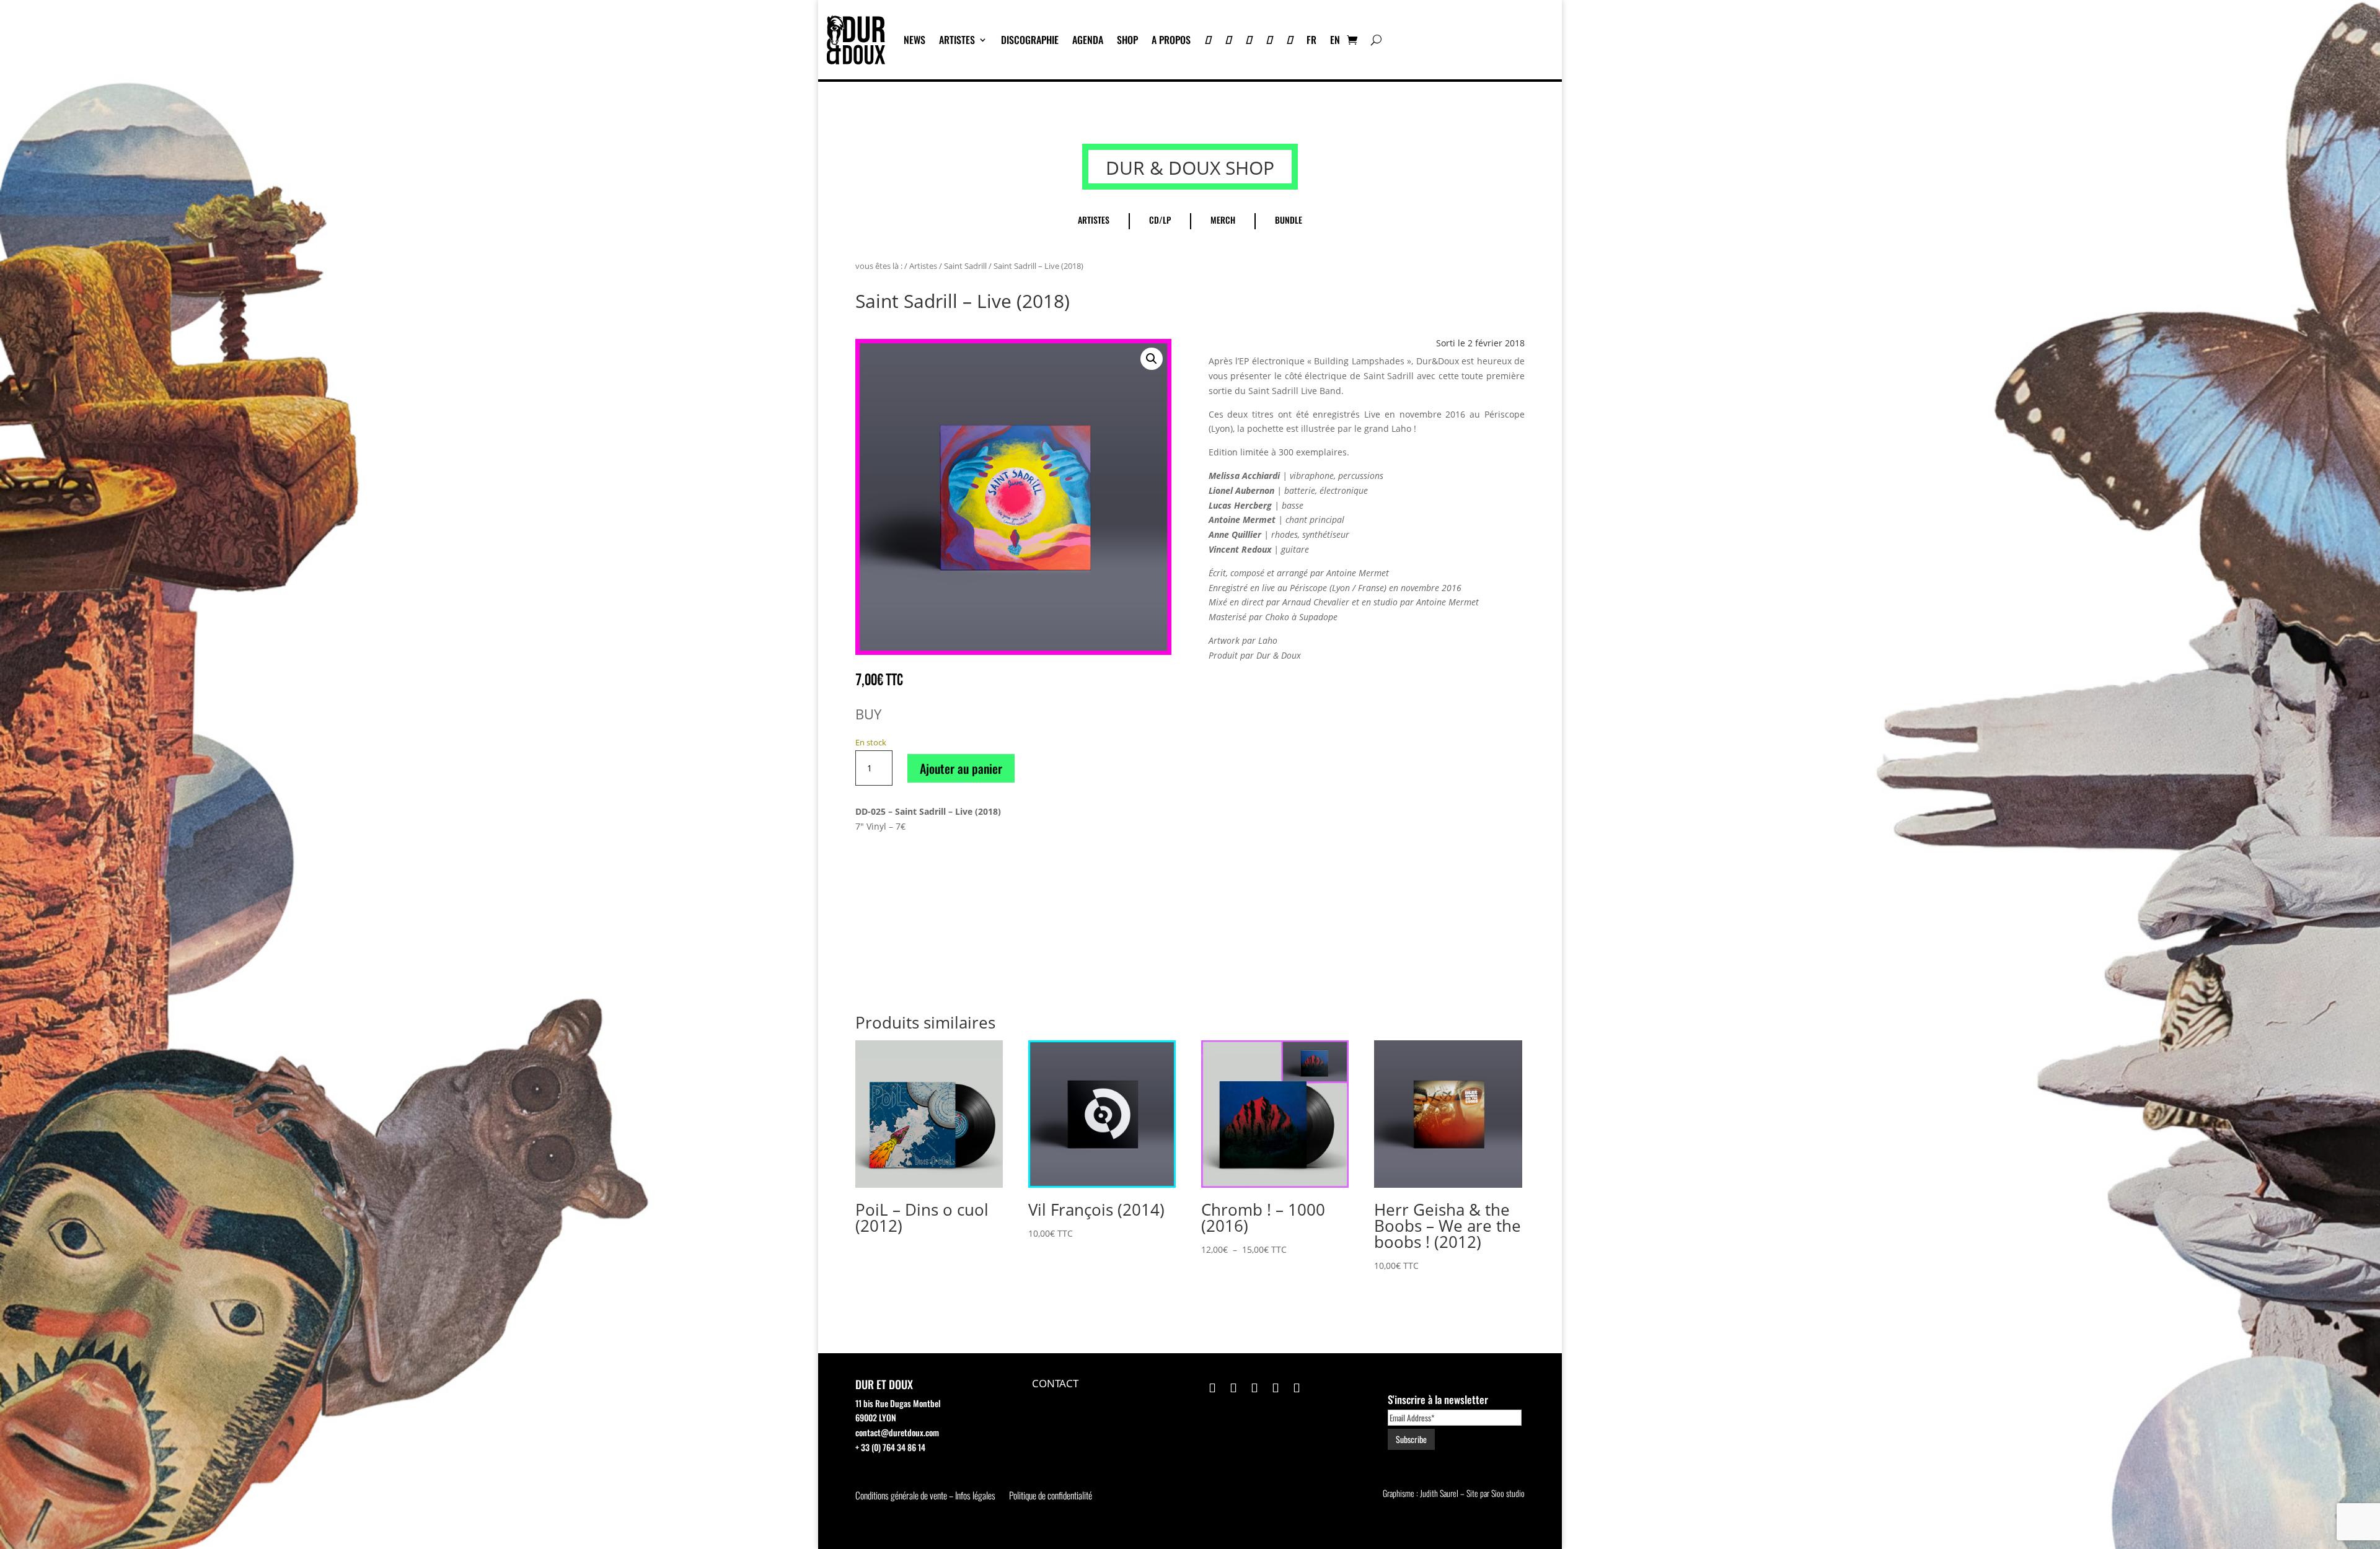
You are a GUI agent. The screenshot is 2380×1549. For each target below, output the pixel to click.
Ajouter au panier (961, 768)
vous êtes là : (879, 266)
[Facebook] (1269, 40)
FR (1311, 40)
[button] (1152, 359)
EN (1335, 40)
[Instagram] (1249, 40)
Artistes (923, 266)
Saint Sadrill (965, 266)
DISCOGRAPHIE (1030, 40)
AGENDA (1088, 40)
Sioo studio (1508, 1493)
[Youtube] (1228, 40)
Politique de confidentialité (1051, 1496)
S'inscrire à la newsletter (1438, 1399)
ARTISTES (957, 40)
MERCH (1223, 220)
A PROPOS (1171, 40)
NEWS (915, 40)
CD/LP (1160, 220)
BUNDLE (1289, 220)
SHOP (1127, 40)
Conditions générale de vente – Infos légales (925, 1496)
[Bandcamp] (1208, 40)
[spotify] (1289, 40)
